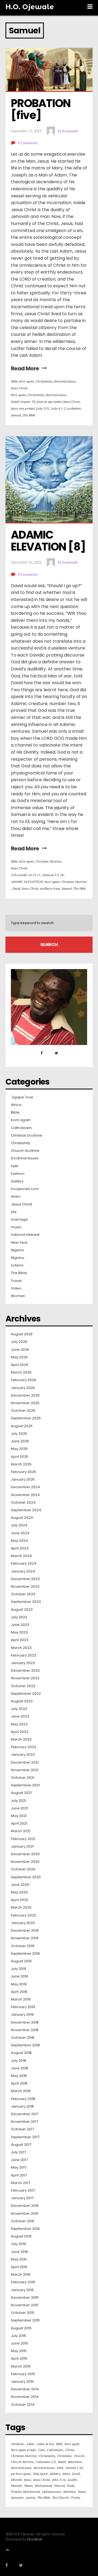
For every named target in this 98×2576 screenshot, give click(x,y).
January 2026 (23, 1388)
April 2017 (19, 2175)
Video (16, 1288)
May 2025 (19, 1449)
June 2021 (19, 1808)
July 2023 (19, 1617)
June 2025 (20, 1441)
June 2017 (19, 2160)
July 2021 (19, 1801)
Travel (16, 1281)
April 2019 (19, 1992)
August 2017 (21, 2145)
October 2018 (23, 2038)
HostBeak (35, 2539)
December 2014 (25, 2389)
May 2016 (19, 2259)
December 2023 (25, 1579)
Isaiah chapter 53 (23, 402)
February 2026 (24, 1380)
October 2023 (23, 1594)
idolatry (55, 2474)
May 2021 (19, 1816)
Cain (41, 2450)
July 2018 (19, 2061)
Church (79, 2456)
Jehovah (16, 2480)
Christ (70, 2450)
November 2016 (25, 2214)
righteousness (51, 2492)
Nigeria (17, 1250)
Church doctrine (25, 1151)
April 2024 (20, 1548)
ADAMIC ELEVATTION (27, 882)
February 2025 (24, 1472)
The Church (60, 2498)
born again (27, 381)
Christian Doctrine (48, 861)
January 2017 (22, 2198)
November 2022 (25, 1678)
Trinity (75, 2498)
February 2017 (23, 2191)
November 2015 (25, 2305)
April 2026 (20, 1365)
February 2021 (23, 1839)
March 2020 (21, 1908)
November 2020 (25, 1862)
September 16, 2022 (26, 562)
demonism (75, 2462)
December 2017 (25, 2114)
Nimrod (59, 2486)
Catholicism (21, 1128)
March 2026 (21, 1372)
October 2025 (23, 1411)
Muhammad (43, 2486)
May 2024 (19, 1541)
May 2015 (19, 2351)
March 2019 (21, 1999)
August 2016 (21, 2236)
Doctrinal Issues (65, 381)
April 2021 (19, 1824)
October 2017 (22, 2129)
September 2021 (25, 1785)
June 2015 (19, 2343)
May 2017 (19, 2167)
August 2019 (21, 1961)
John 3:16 (59, 2480)
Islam (16, 1197)
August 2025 (22, 1426)
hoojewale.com (25, 1189)
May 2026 (19, 1357)
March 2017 (21, 2183)
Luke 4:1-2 (58, 408)
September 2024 (26, 1510)
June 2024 (20, 1533)
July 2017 (18, 2152)
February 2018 (23, 2099)
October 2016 (23, 2221)
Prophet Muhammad (25, 2492)
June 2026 (20, 1350)
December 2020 (25, 1854)
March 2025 (21, 1464)
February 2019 (23, 2007)
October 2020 (23, 1869)
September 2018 (25, 2045)
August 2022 (22, 1701)
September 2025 (26, 1418)
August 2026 (22, 1334)
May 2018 (19, 2076)
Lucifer (72, 2480)
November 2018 (25, 2030)
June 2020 (20, 1885)
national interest (25, 1235)
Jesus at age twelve (49, 402)
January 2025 (23, 1480)
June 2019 (19, 1976)
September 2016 (25, 2229)
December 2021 (25, 1763)
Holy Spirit (40, 2474)
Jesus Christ (19, 388)
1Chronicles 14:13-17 (26, 875)
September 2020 (26, 1877)
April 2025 (20, 1457)
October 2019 (23, 1946)
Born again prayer (23, 2450)
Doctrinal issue (56, 395)
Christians (64, 2456)
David (16, 888)
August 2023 (22, 1610)
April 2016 (19, 2267)
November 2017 (24, 2122)
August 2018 (21, 2053)
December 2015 (25, 2298)
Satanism (17, 2498)
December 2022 (25, 1671)
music (16, 1227)
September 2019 (25, 1954)
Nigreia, (18, 1258)
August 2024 (22, 1518)
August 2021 (21, 1793)
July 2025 (19, 1434)
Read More (25, 368)
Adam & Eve (45, 2444)
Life (14, 1212)
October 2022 (23, 1686)
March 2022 (21, 1739)
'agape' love (22, 1097)
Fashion (18, 1174)
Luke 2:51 (43, 408)
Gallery (17, 1181)
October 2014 (23, 2405)
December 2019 (25, 1931)
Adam (30, 2444)
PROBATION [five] (42, 109)
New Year (19, 1243)
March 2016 (21, 2275)
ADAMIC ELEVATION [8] (48, 541)
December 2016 (25, 2206)
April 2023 (20, 1640)
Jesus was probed (23, 408)
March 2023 (21, 1648)
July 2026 (19, 1342)
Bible (14, 381)
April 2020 (20, 1900)
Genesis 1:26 (74, 2468)
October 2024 (23, 1503)
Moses (28, 2486)
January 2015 (22, 2382)
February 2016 (23, 2282)
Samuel (16, 415)
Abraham (17, 2444)
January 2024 (23, 1571)
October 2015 (23, 2313)
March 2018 (21, 2091)
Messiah (16, 2486)
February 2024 (24, 1564)
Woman (18, 1296)
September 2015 (25, 2320)
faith (15, 1166)
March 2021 (21, 1831)
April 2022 (20, 1732)
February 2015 (23, 2374)
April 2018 (19, 2083)
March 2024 (21, 1556)
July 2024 (19, 1525)
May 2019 (19, 1984)
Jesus (27, 2480)
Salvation (69, 2492)
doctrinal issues (44, 2468)
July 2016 (19, 2244)
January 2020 (23, 1923)
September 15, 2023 (26, 131)
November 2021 (25, 1770)
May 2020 (19, 1892)
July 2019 (19, 1969)
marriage (19, 1220)
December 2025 (25, 1395)
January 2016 (22, 2290)
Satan (82, 2492)
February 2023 (24, 1655)
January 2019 (22, 2015)
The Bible (29, 415)
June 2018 (19, 2068)
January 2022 (23, 1755)
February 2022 (24, 1747)
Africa (16, 1105)
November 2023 (25, 1587)
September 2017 (25, 2137)
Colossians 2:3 (46, 2462)
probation (74, 408)
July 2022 (19, 1709)
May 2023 (19, 1632)
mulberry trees (50, 888)
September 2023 (26, 1602)
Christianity (44, 381)
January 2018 (22, 2107)
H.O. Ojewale (30, 7)
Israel (76, 2474)
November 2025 (25, 1403)
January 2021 (22, 1847)
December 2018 (25, 2022)
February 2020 (24, 1915)
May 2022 (19, 1724)
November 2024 (25, 1495)
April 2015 (19, 2359)
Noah (71, 2486)
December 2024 (25, 1487)
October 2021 (23, 1778)
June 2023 (20, 1625)
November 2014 (25, 2397)
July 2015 (19, 2336)
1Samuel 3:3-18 (53, 875)
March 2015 (21, 2366)
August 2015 (21, 2328)
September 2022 (26, 1694)
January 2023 (23, 1663)
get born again (21, 2474)
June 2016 (19, 2252)
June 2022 (20, 1716)
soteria (17, 1265)
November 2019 (25, 1938)
